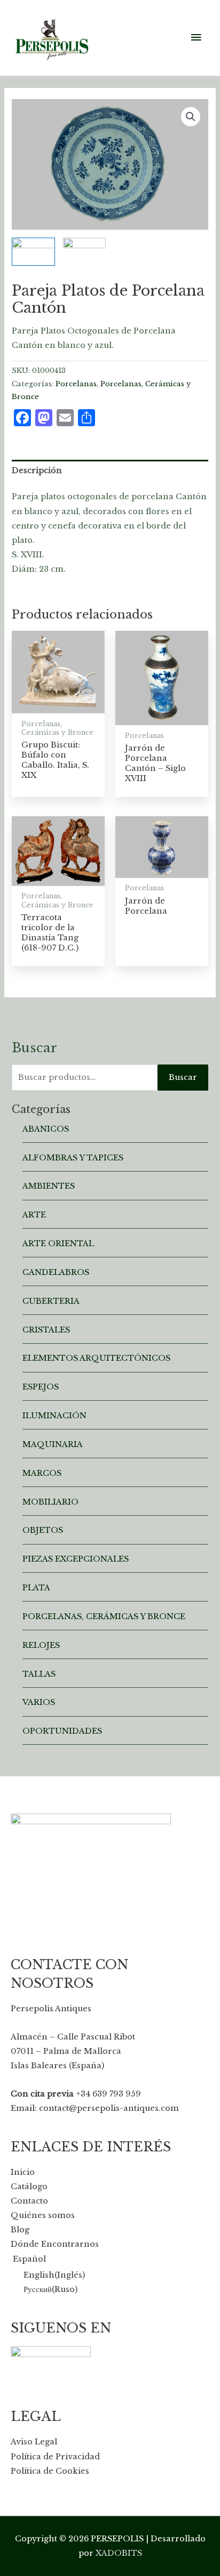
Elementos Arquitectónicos (96, 1358)
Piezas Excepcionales (76, 1559)
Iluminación (54, 1416)
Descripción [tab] (37, 470)
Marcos (42, 1473)
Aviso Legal (34, 2442)
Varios (39, 1702)
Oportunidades (62, 1731)
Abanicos (46, 1129)
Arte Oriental (58, 1244)
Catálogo (29, 2187)
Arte (34, 1215)
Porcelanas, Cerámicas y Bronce (104, 1616)
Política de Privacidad (55, 2457)
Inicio (23, 2172)
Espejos (41, 1387)
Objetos (43, 1530)
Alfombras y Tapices (73, 1158)
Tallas (39, 1674)
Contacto (29, 2201)
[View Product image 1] (33, 252)
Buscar (183, 1077)
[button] (191, 117)
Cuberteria (51, 1301)
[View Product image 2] (85, 252)
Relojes (41, 1645)
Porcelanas (76, 384)
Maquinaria (53, 1444)
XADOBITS (119, 2553)
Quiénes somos (43, 2215)
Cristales (46, 1330)
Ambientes (49, 1186)
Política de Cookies (50, 2471)
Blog (20, 2230)
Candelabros (56, 1272)
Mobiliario (50, 1502)
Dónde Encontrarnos (55, 2244)
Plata (36, 1588)
